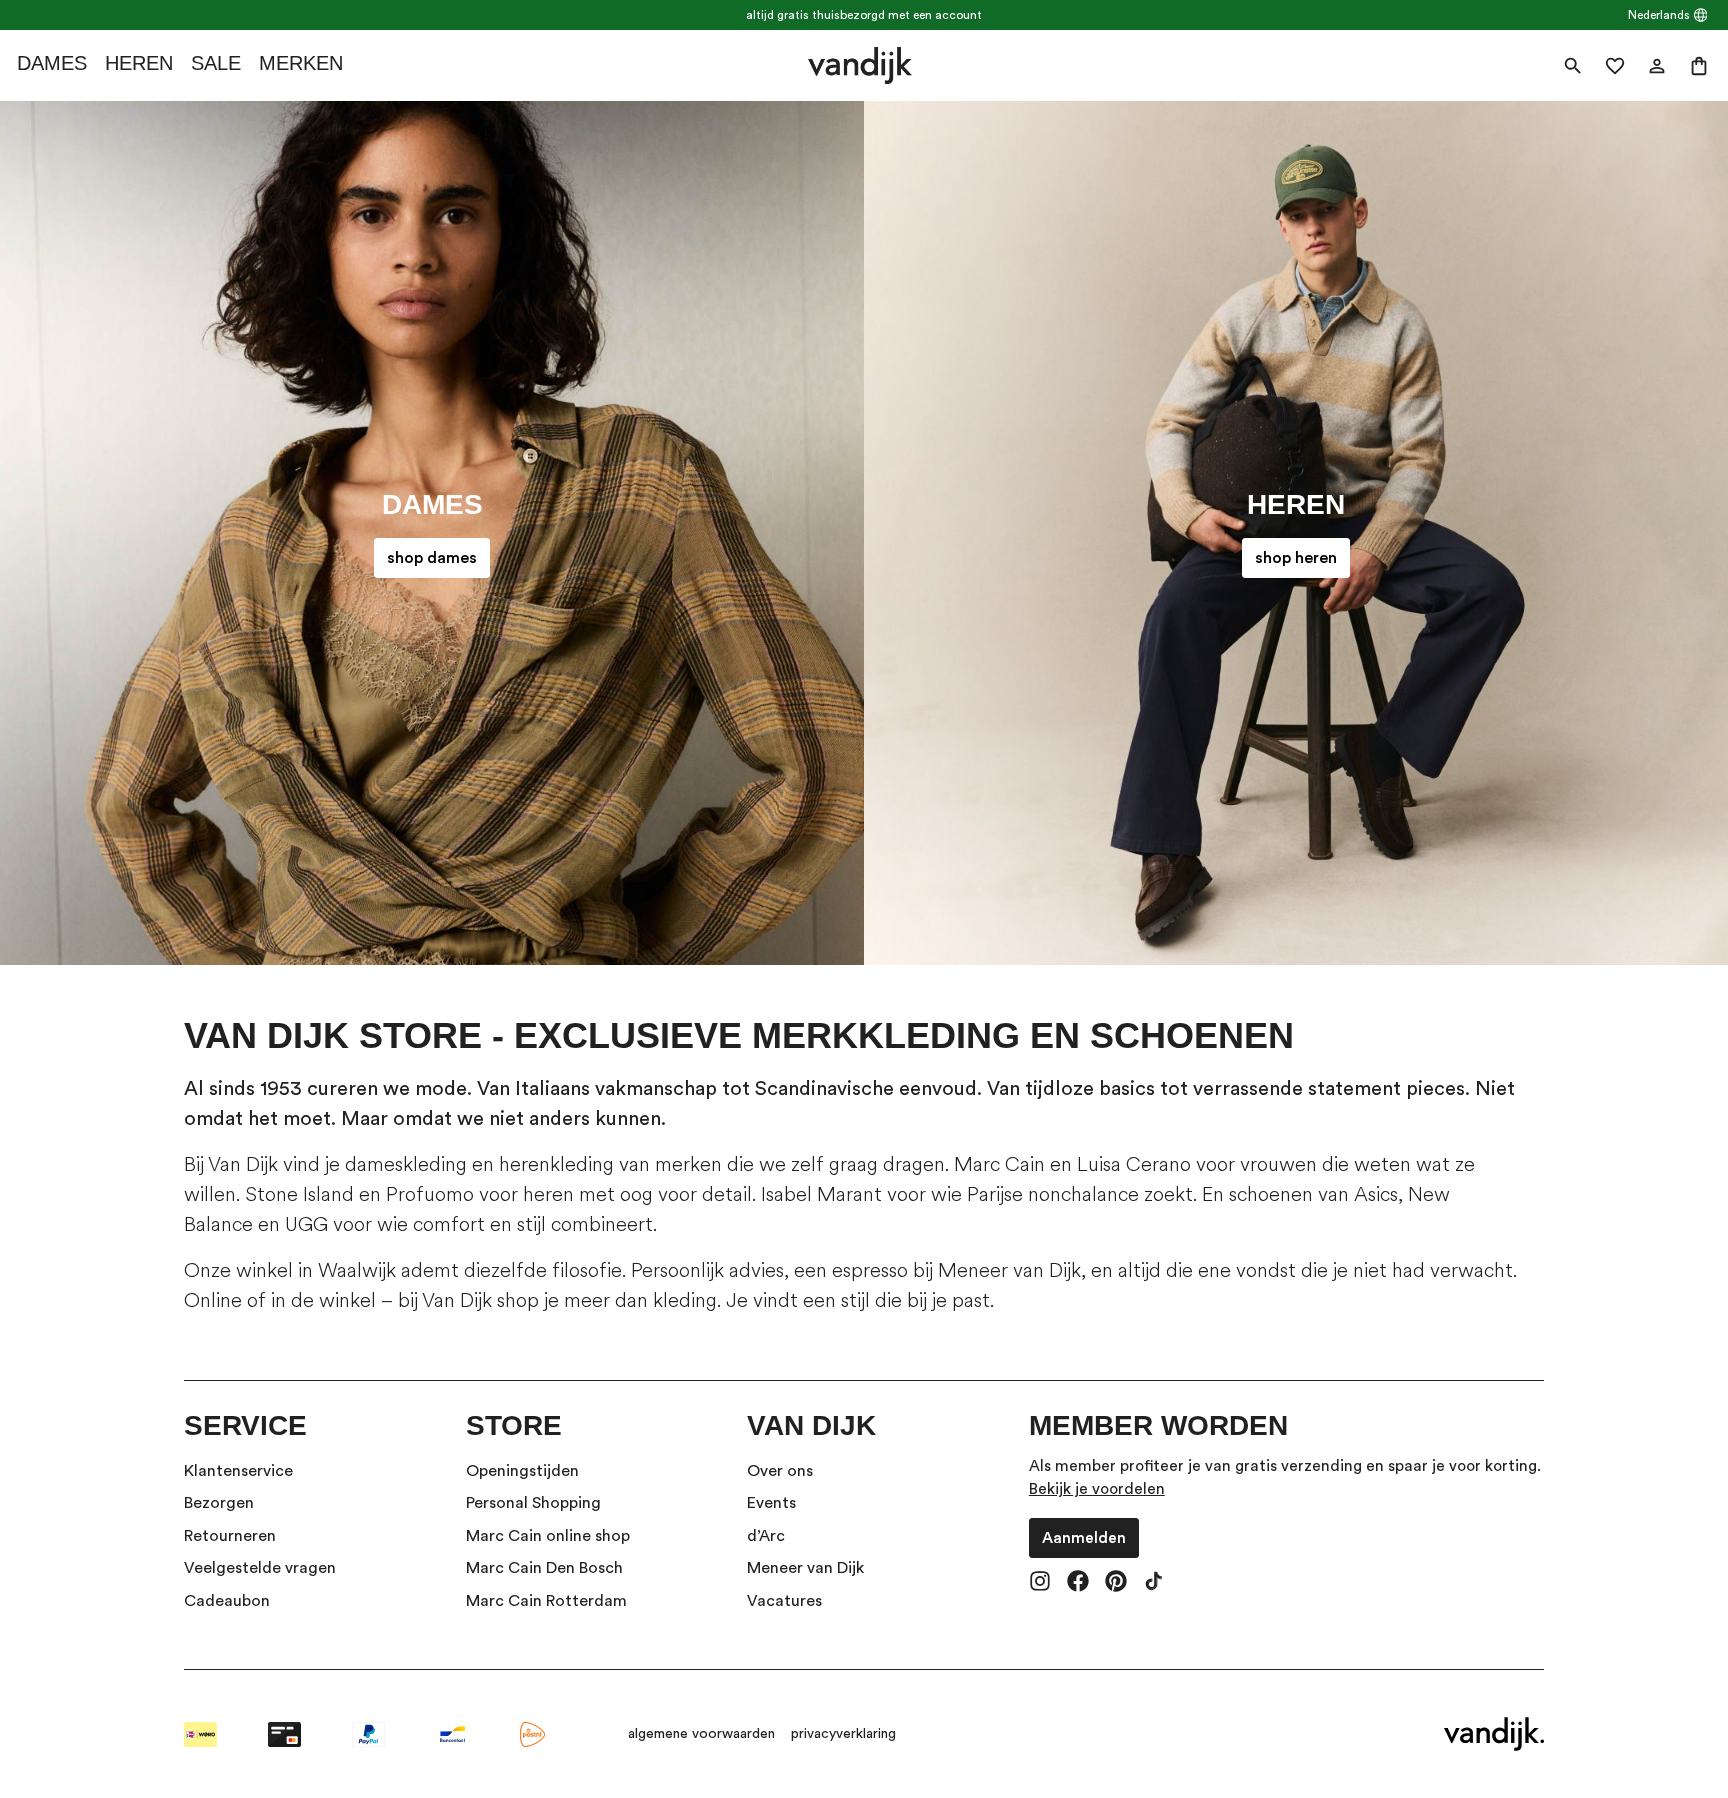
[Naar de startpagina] (859, 65)
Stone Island (299, 1194)
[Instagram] (1040, 1583)
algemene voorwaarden (701, 1734)
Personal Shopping (533, 1503)
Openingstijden (522, 1471)
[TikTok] (1154, 1583)
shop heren (1296, 558)
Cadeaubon (227, 1601)
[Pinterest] (1116, 1583)
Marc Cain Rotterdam (546, 1601)
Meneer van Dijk (1009, 1270)
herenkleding (556, 1164)
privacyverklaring (843, 1734)
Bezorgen (219, 1503)
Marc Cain (999, 1164)
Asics (1376, 1194)
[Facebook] (1078, 1583)
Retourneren (230, 1536)
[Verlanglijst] (1615, 66)
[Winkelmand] (1699, 66)
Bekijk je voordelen (1097, 1489)
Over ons (780, 1471)
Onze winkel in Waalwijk (290, 1270)
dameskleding (406, 1164)
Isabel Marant (821, 1194)
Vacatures (784, 1601)
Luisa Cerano (1134, 1164)
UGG (306, 1224)
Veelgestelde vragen (260, 1568)
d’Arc (766, 1536)
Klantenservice (238, 1471)
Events (771, 1503)
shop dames (432, 558)
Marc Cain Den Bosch (544, 1568)
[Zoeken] (1573, 66)
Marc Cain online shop (548, 1536)
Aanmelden (1084, 1538)
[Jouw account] (1657, 66)
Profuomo (430, 1194)
